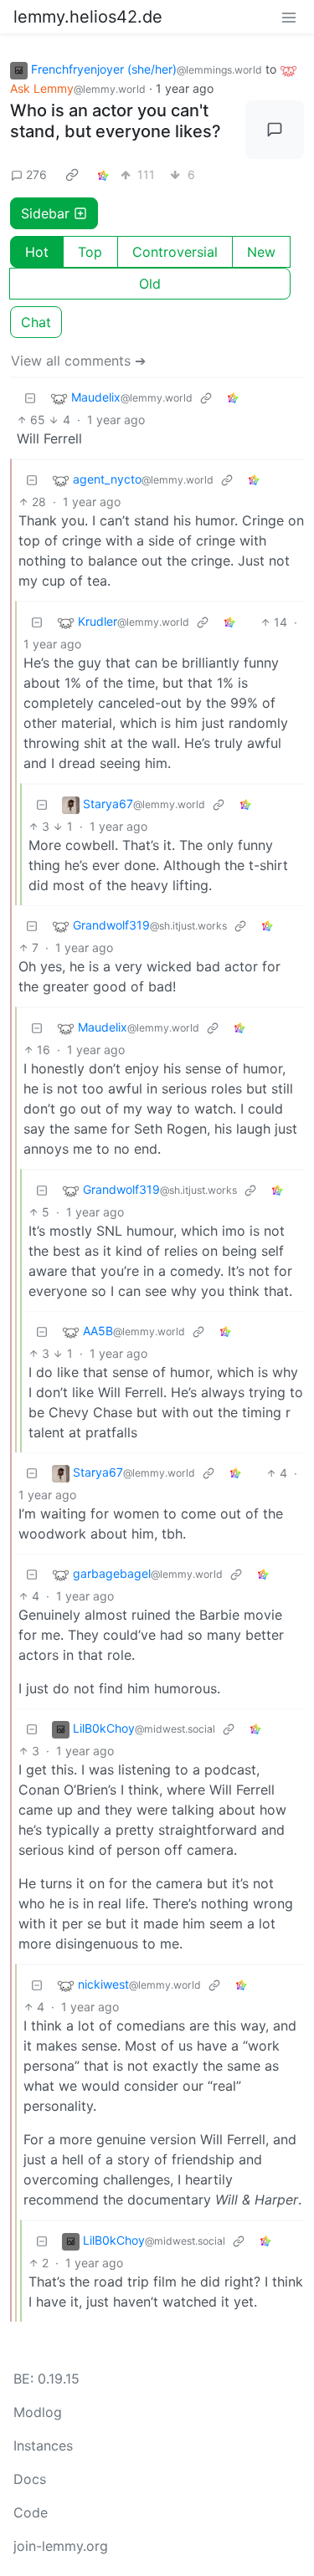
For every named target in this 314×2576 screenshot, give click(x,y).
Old (150, 284)
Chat (36, 322)
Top (90, 252)
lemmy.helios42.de (88, 17)
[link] (72, 175)
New (261, 252)
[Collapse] (30, 398)
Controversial (175, 252)
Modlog (38, 2412)
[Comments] (275, 130)
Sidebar (45, 213)
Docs (30, 2479)
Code (31, 2512)
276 (36, 174)
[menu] (289, 17)
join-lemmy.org (61, 2546)
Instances (43, 2445)
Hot (37, 252)
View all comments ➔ (78, 361)
